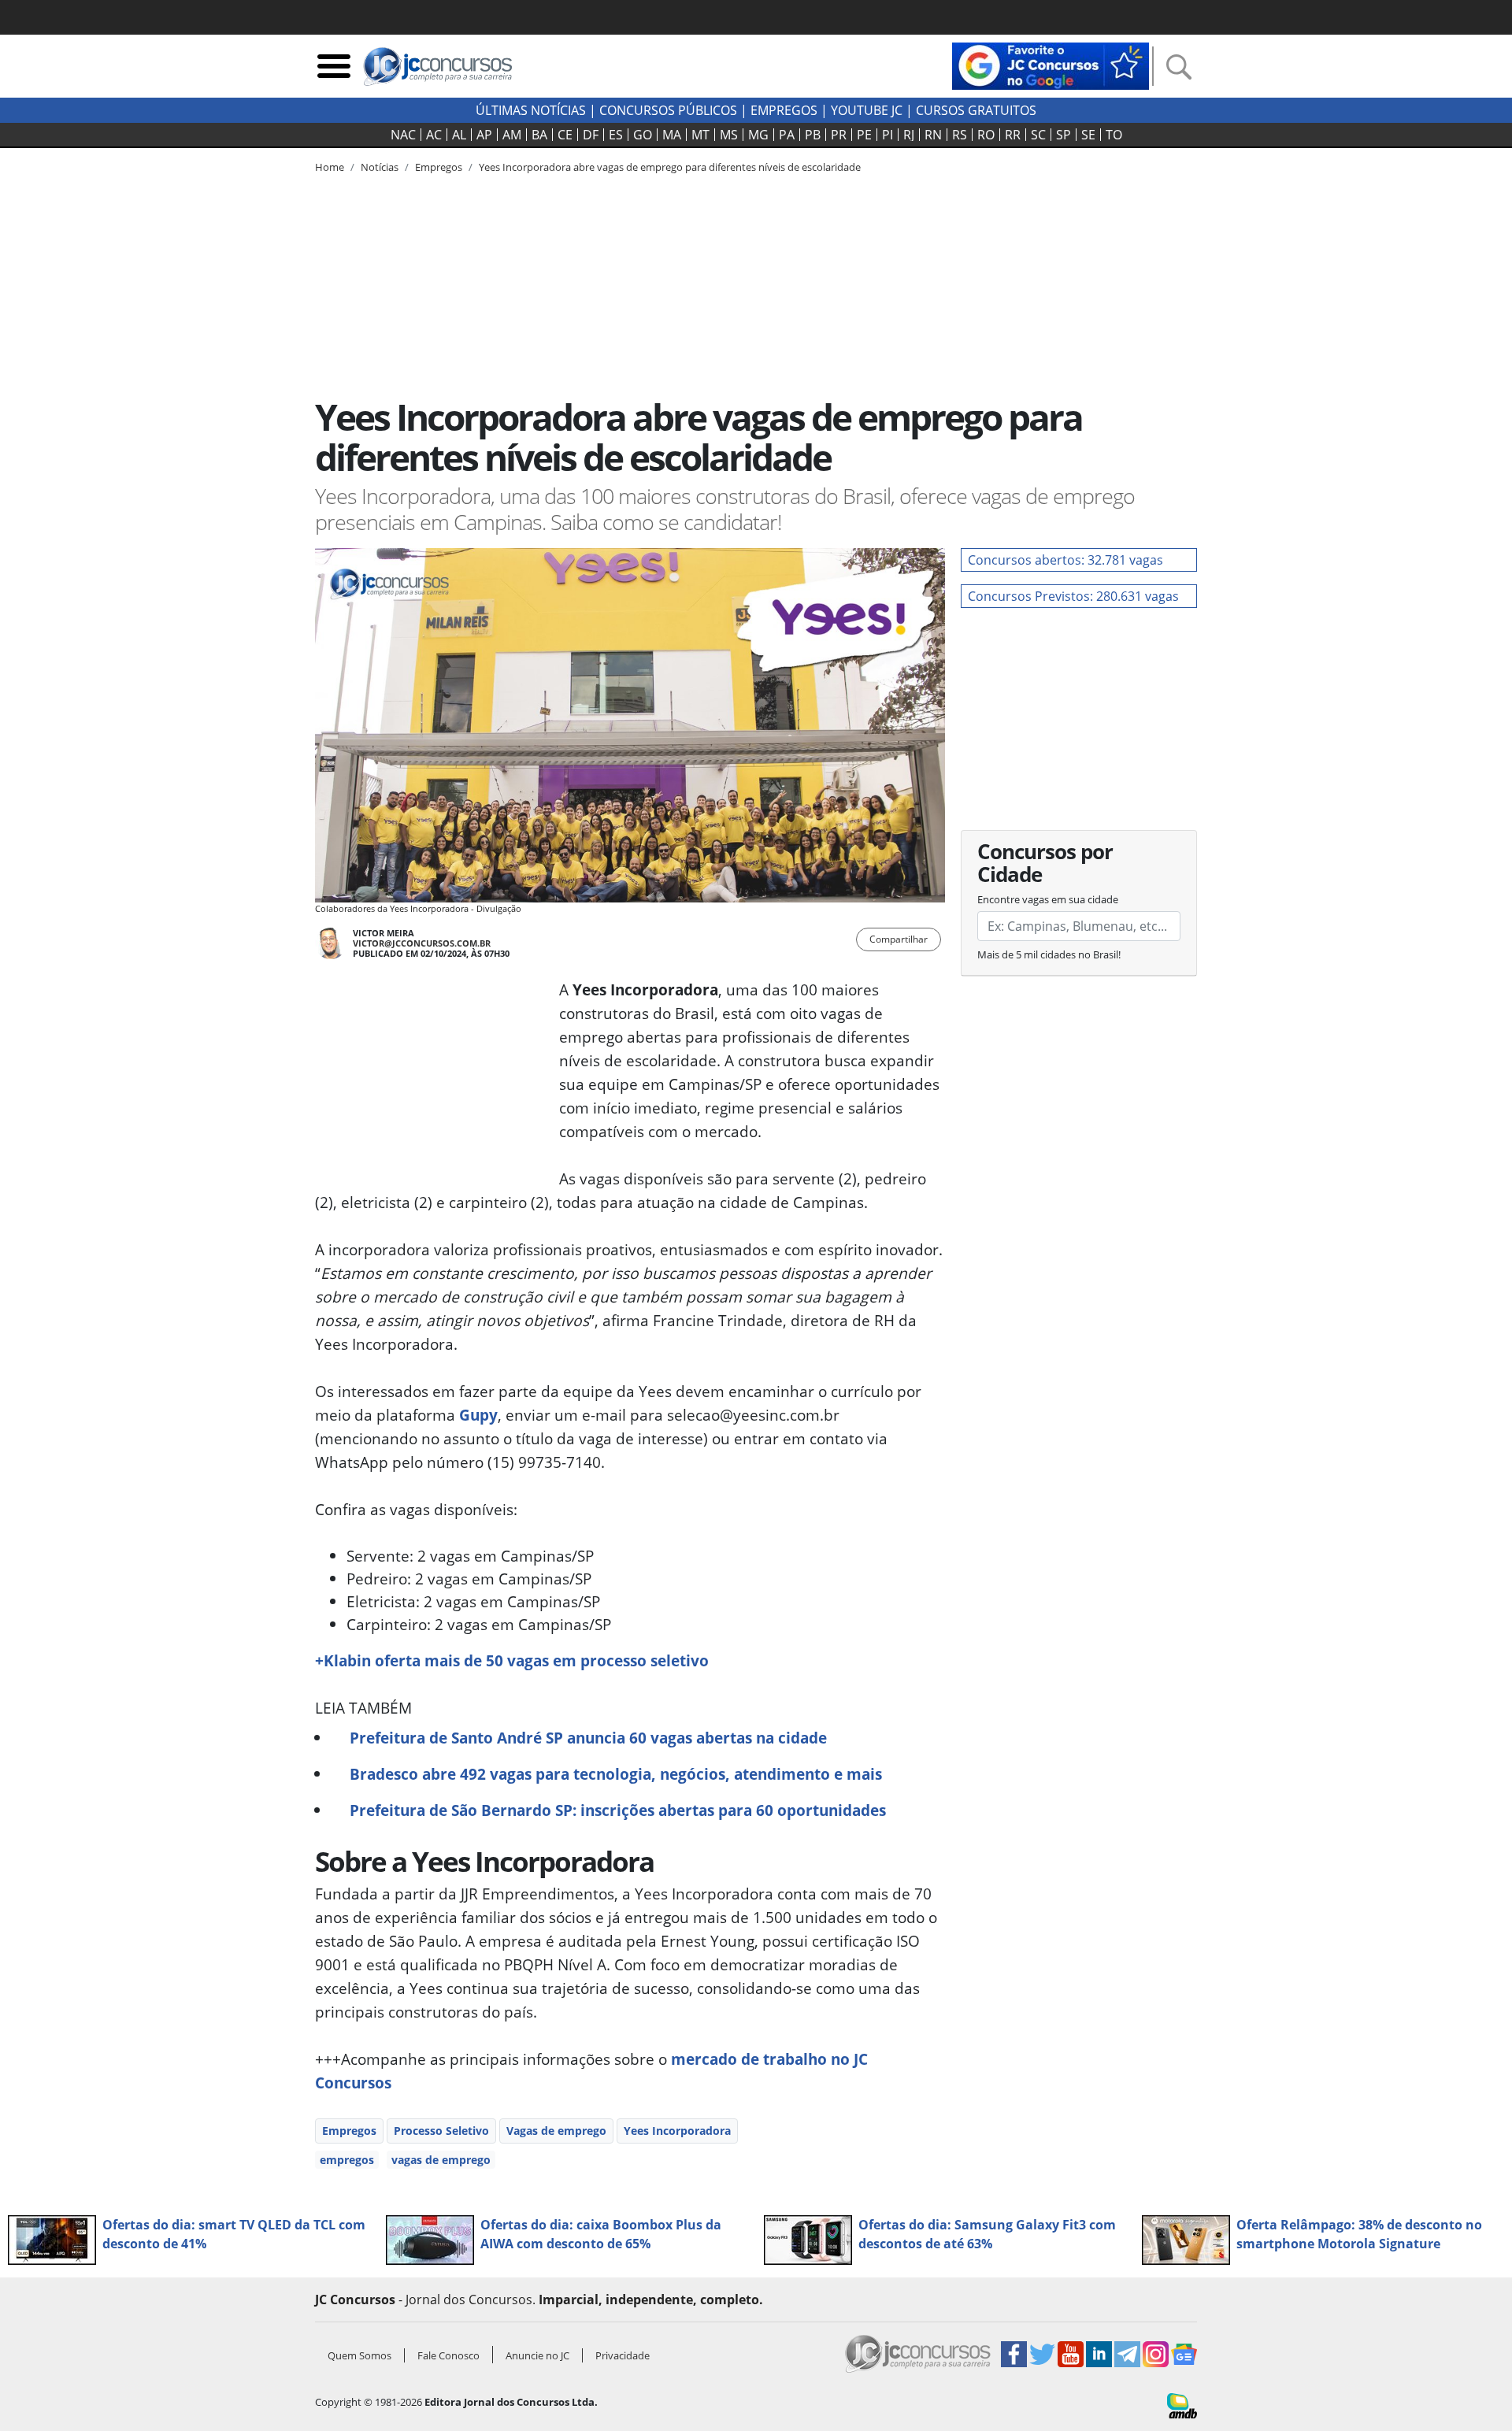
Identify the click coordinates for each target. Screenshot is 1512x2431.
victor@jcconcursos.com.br (422, 943)
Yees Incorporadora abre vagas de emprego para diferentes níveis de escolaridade (670, 167)
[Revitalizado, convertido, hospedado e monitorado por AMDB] (1182, 2404)
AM (512, 135)
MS (729, 135)
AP (484, 135)
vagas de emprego (441, 2160)
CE (565, 135)
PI (888, 135)
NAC (403, 135)
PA (787, 135)
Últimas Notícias (531, 110)
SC (1038, 135)
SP (1064, 135)
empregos (347, 2160)
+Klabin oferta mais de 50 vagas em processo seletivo (512, 1660)
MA (672, 135)
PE (864, 135)
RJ (909, 135)
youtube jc (867, 110)
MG (758, 135)
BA (539, 135)
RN (933, 135)
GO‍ (643, 135)
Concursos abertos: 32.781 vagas (1065, 560)
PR (839, 135)
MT (700, 135)
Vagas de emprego (556, 2131)
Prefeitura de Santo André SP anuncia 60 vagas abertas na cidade (588, 1738)
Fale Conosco (448, 2355)
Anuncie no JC (537, 2355)
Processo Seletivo (441, 2131)
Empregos (784, 110)
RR (1013, 135)
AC (434, 135)
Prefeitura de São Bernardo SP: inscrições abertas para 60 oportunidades (618, 1810)
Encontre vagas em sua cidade (1048, 899)
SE (1088, 135)
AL (459, 135)
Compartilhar (899, 939)
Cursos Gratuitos (976, 110)
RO (986, 135)
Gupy (478, 1415)
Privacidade (623, 2355)
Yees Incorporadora (677, 2131)
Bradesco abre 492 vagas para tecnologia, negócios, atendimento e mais (616, 1774)
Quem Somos (359, 2355)
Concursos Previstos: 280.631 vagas (1073, 596)
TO (1114, 135)
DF (591, 135)
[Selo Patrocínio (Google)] (1051, 65)
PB (813, 135)
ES (616, 135)
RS (960, 135)
